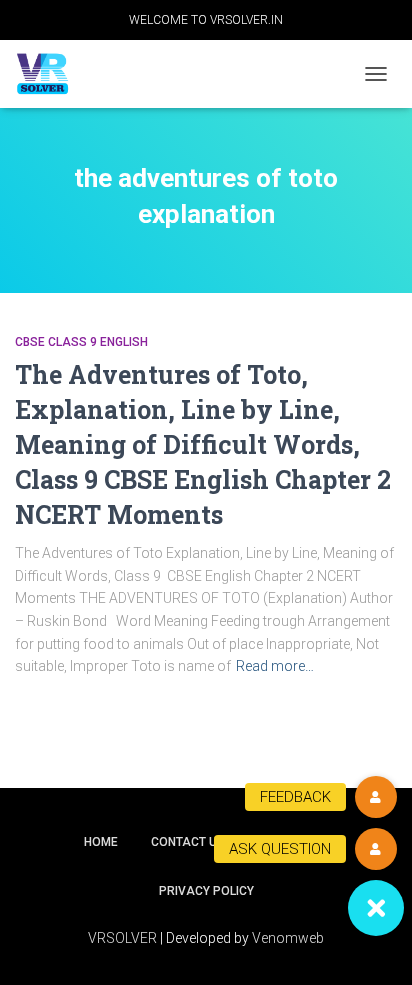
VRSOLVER (122, 938)
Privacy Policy (206, 891)
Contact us (188, 842)
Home (101, 842)
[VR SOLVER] (50, 74)
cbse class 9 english (81, 342)
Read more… (275, 666)
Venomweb (288, 938)
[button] (376, 908)
